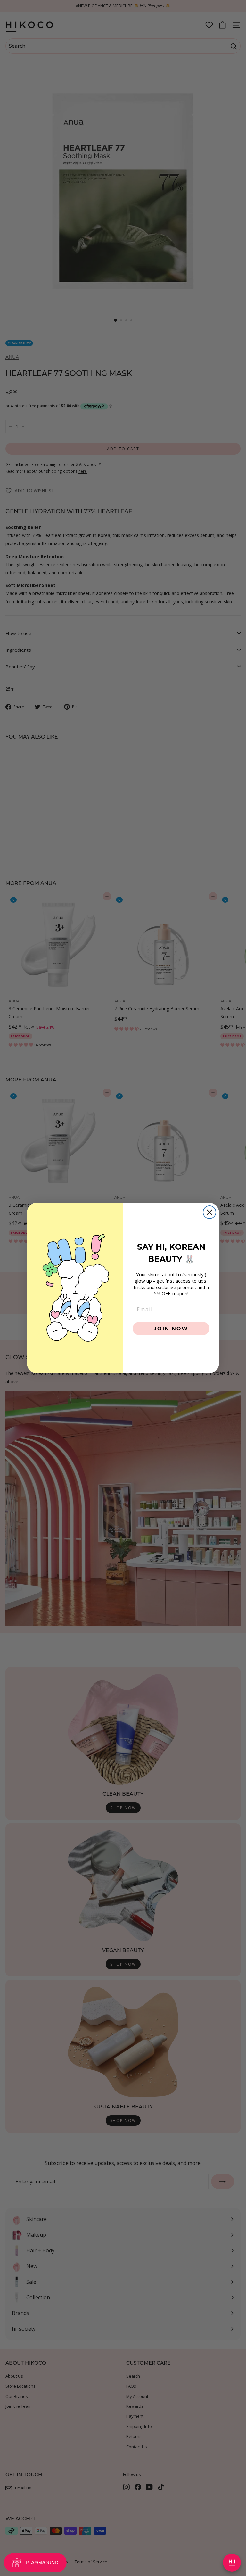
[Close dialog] (209, 1212)
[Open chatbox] (232, 2563)
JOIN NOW (171, 1328)
